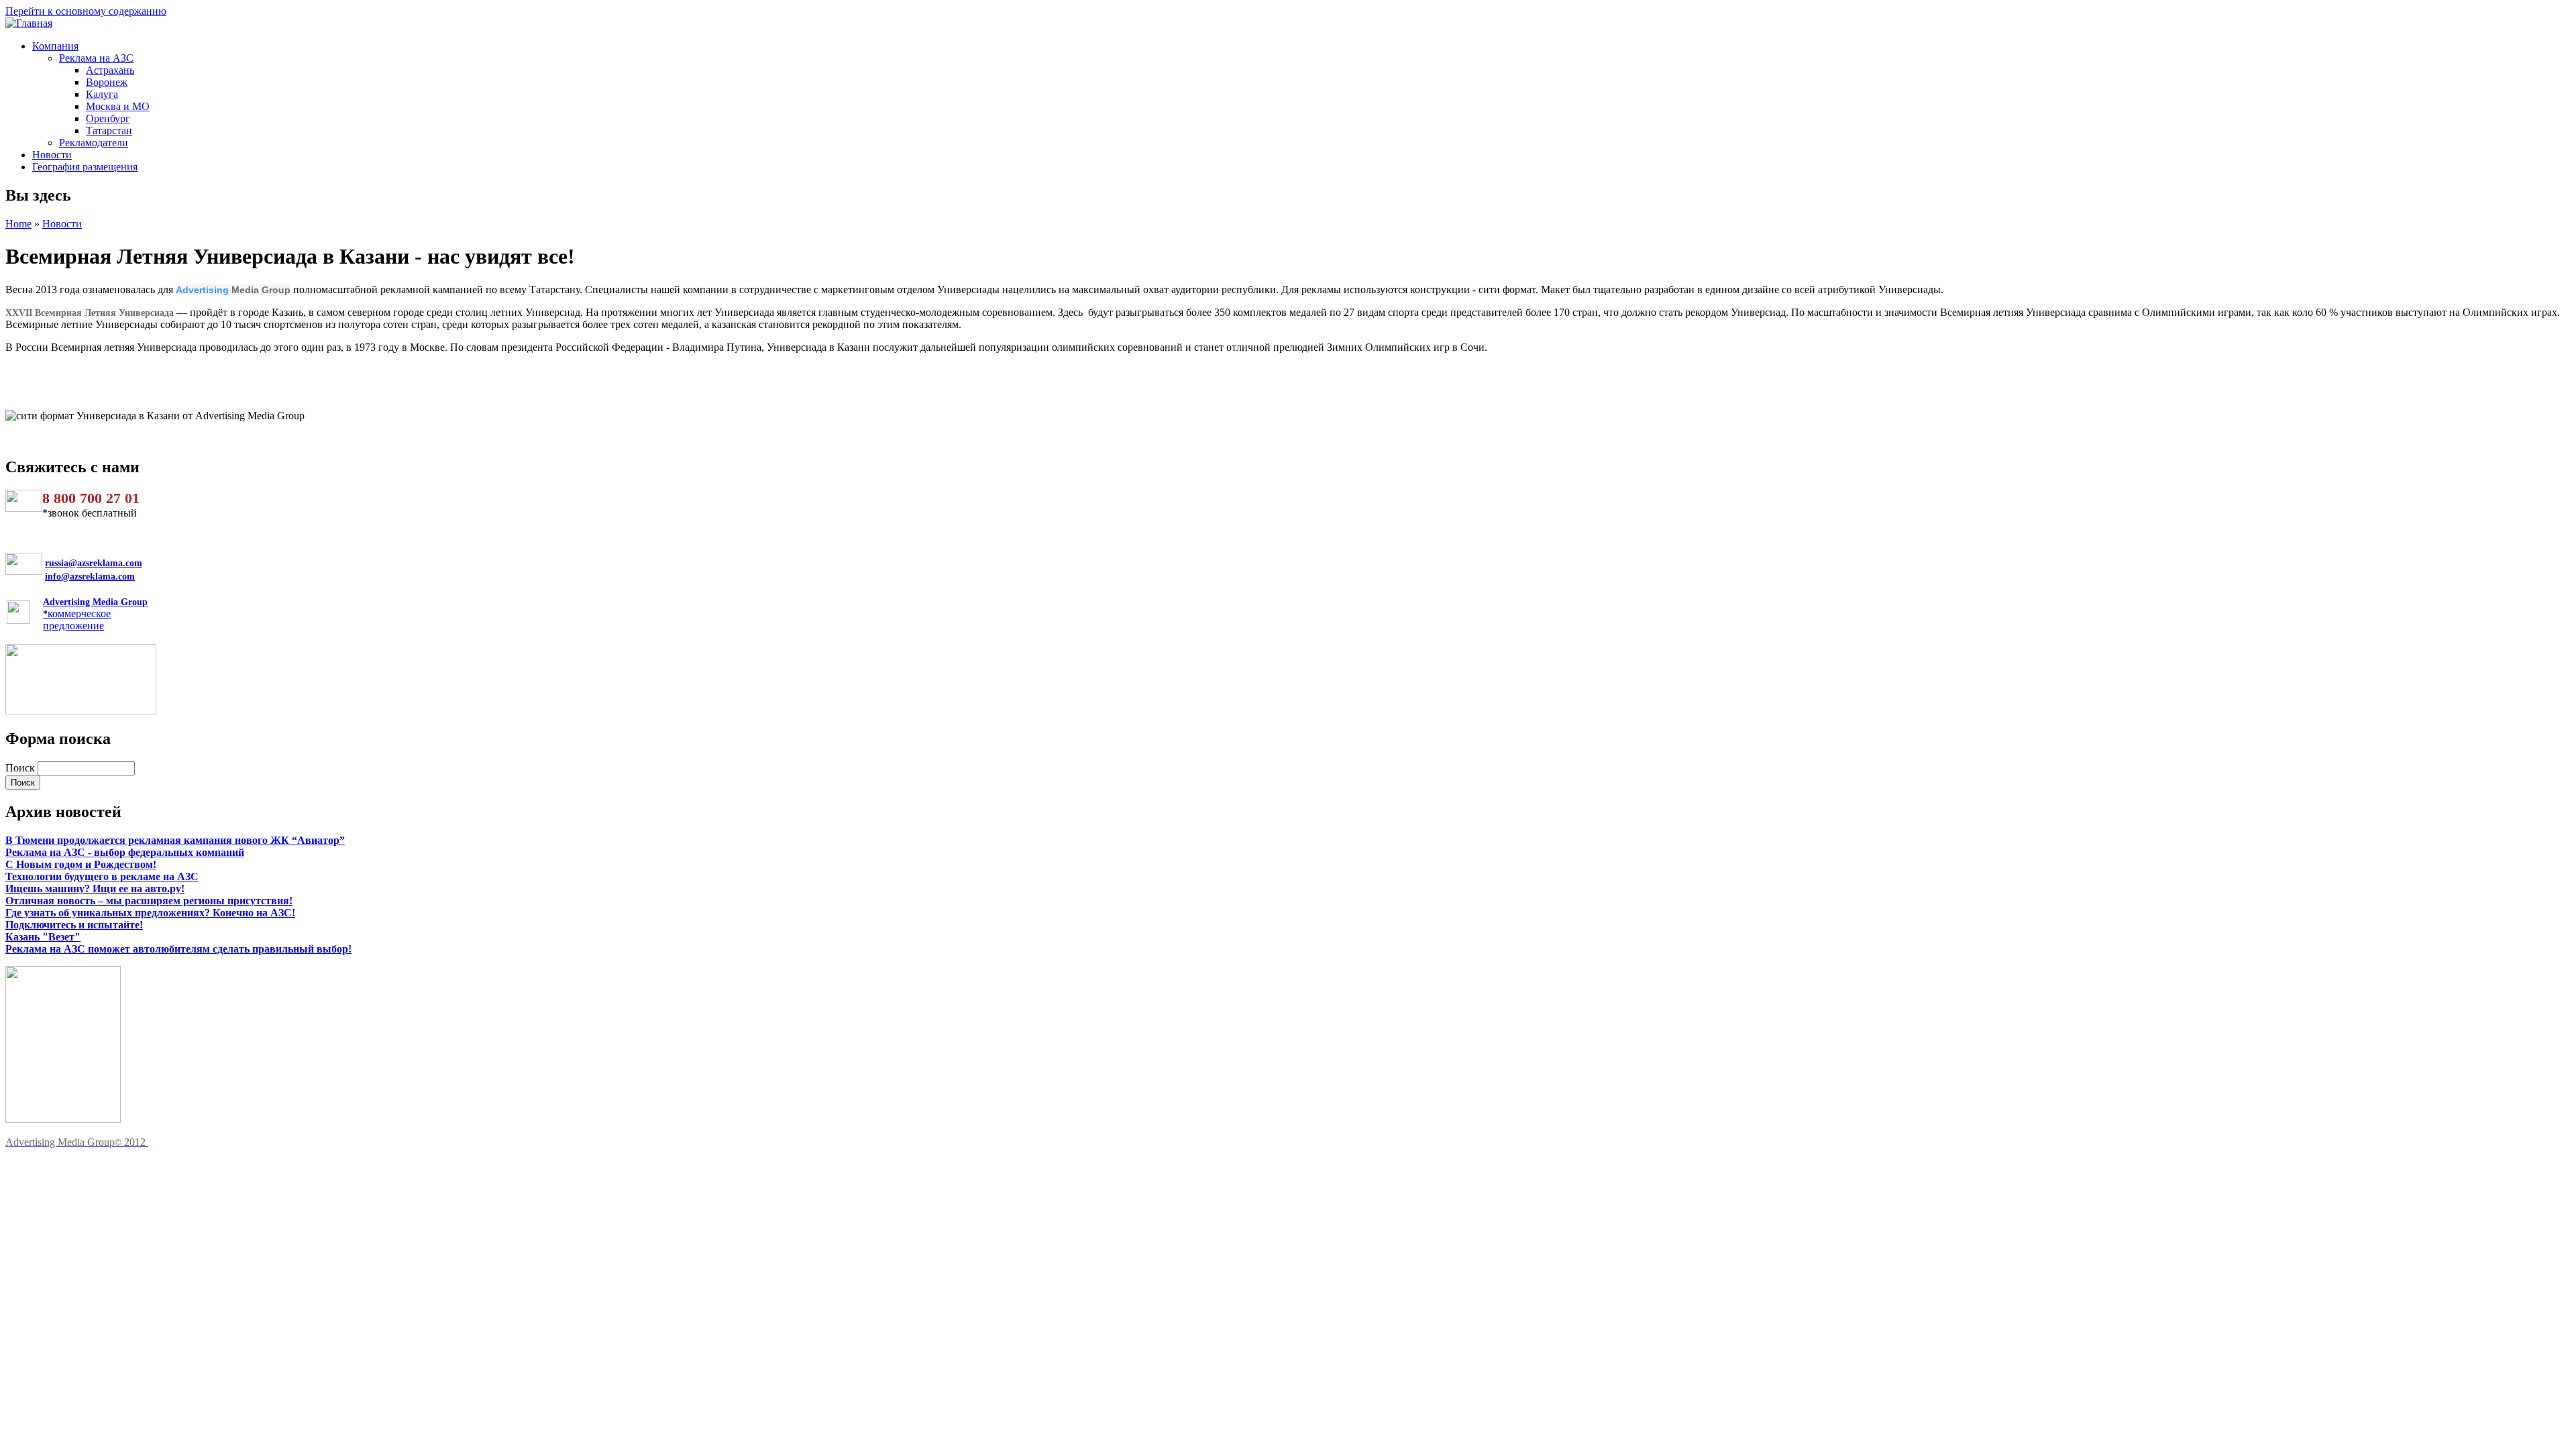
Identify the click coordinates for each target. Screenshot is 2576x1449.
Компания (55, 46)
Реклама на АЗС (96, 58)
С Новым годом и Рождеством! (81, 864)
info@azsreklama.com (90, 577)
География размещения (85, 167)
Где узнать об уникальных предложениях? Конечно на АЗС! (150, 913)
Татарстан (109, 130)
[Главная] (29, 23)
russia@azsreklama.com (94, 563)
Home (18, 224)
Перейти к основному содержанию (86, 11)
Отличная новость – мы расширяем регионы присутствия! (149, 901)
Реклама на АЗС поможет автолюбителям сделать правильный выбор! (178, 949)
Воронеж (107, 82)
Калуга (102, 94)
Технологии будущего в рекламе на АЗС (102, 876)
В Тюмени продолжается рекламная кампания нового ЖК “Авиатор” (175, 840)
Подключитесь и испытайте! (74, 925)
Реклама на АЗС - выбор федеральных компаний (125, 852)
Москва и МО (118, 106)
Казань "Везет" (43, 937)
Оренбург (108, 118)
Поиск (21, 768)
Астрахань (110, 70)
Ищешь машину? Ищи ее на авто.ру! (95, 889)
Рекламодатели (94, 143)
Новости (52, 155)
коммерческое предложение (95, 614)
